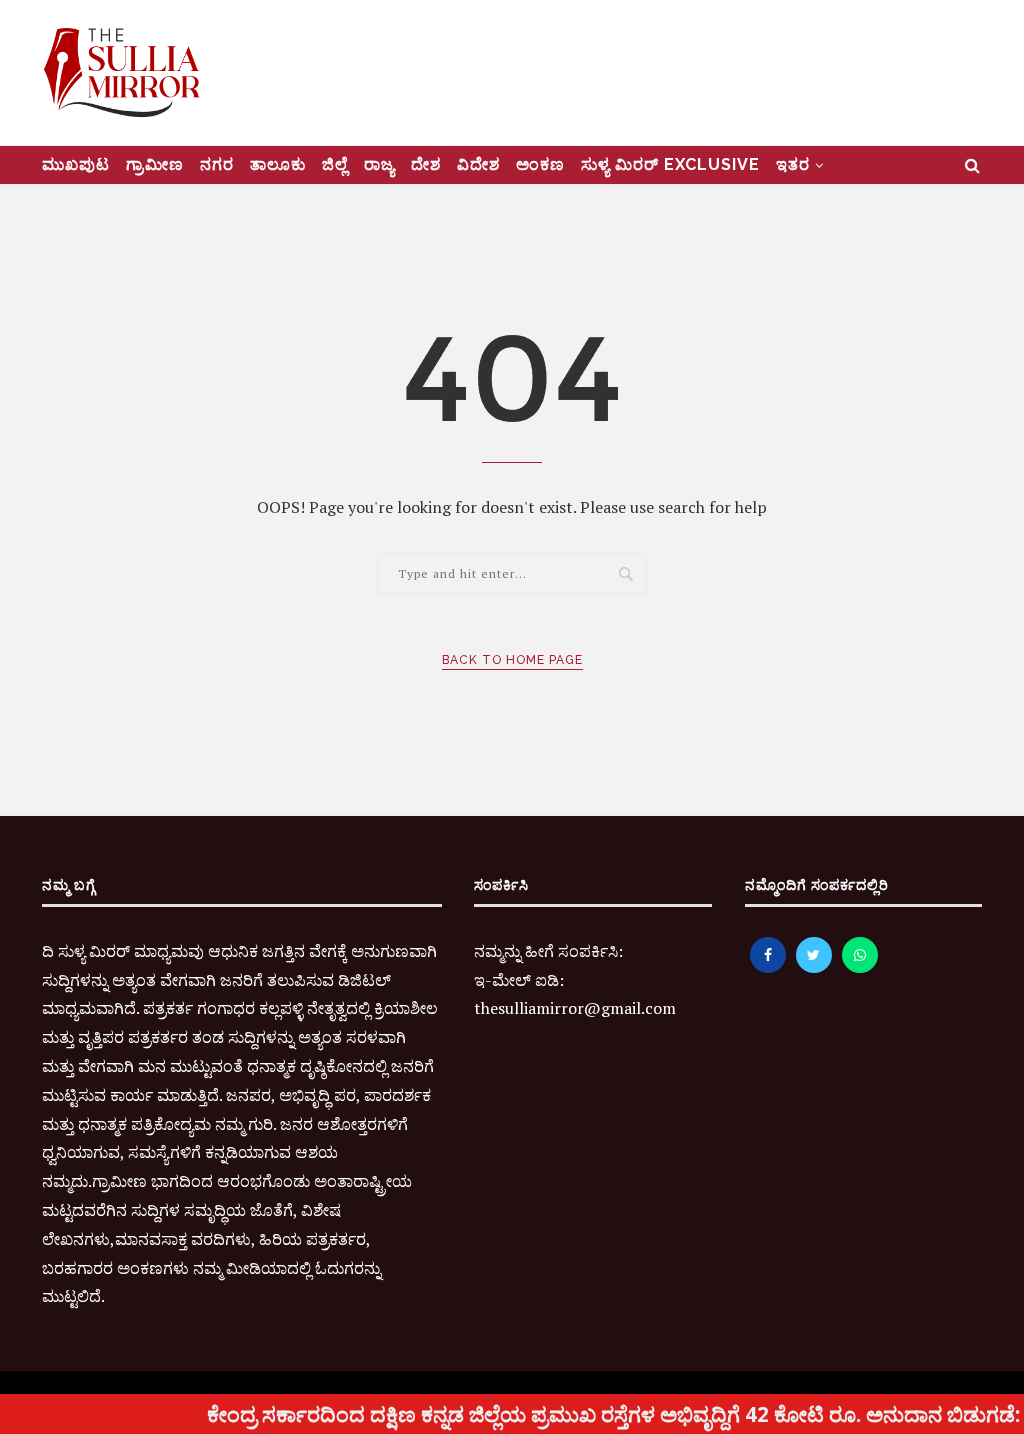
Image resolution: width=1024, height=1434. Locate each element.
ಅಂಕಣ (540, 164)
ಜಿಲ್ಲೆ (335, 164)
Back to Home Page (512, 660)
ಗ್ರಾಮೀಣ (155, 164)
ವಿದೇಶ (478, 164)
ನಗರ (217, 164)
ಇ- (483, 980)
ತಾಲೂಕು (278, 164)
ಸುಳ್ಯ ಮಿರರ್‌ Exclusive (670, 164)
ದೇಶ (426, 164)
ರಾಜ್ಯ (379, 164)
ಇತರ (793, 164)
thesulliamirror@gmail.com (575, 1008)
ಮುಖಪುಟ (76, 164)
